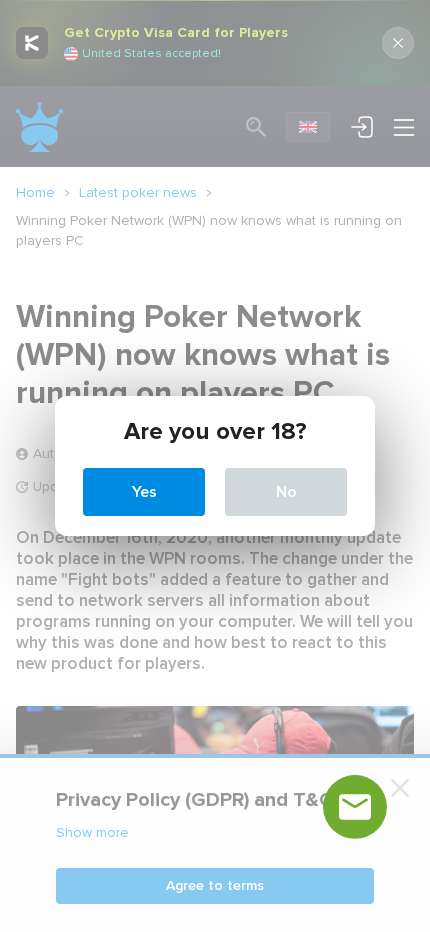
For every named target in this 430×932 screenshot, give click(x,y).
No (286, 492)
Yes (144, 492)
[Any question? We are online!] (355, 807)
